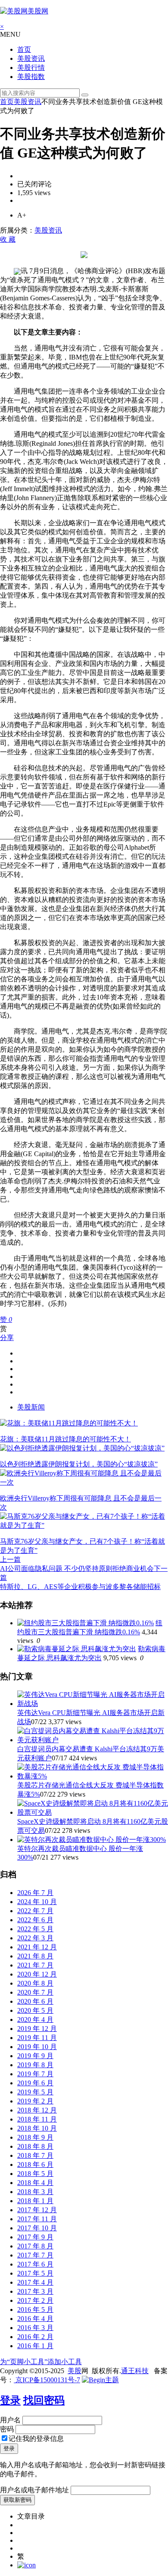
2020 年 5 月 (35, 2010)
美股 (75, 2371)
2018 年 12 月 (37, 2110)
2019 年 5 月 (35, 2092)
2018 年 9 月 (35, 2137)
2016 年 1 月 (35, 2346)
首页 (24, 49)
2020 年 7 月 (35, 1992)
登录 (10, 2400)
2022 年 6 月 (35, 1920)
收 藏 (8, 239)
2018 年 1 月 (35, 2201)
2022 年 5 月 (35, 1929)
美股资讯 (31, 58)
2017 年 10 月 (37, 2228)
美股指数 (31, 77)
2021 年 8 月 (35, 1956)
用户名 (10, 2420)
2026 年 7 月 (35, 1893)
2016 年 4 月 (35, 2319)
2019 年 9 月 (35, 2056)
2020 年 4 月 (35, 2019)
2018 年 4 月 (35, 2183)
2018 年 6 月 (35, 2165)
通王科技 (135, 2371)
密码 (7, 2429)
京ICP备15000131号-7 (47, 2380)
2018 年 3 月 (35, 2192)
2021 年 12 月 (37, 1947)
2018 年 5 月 (35, 2174)
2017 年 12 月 (37, 2210)
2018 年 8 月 (35, 2146)
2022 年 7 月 (35, 1911)
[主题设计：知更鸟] (100, 2380)
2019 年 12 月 (37, 2029)
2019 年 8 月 (35, 2065)
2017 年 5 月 (35, 2273)
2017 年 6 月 (35, 2264)
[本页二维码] (26, 2565)
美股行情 (31, 68)
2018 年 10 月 (37, 2128)
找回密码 (44, 2400)
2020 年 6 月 (35, 2001)
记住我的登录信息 (36, 2439)
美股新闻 (31, 1407)
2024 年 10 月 (37, 1902)
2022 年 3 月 (35, 1938)
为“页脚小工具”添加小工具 (41, 2362)
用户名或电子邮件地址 (34, 2490)
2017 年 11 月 (37, 2219)
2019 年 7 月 (35, 2074)
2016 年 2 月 (35, 2337)
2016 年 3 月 (35, 2328)
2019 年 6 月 (35, 2083)
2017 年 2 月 (35, 2300)
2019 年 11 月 (37, 2038)
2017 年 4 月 (35, 2282)
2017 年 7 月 (35, 2255)
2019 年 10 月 (37, 2047)
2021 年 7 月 (35, 1965)
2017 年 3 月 (35, 2291)
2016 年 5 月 (35, 2310)
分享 (7, 1338)
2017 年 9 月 (35, 2237)
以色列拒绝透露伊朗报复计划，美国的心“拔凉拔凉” (79, 1464)
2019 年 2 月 (35, 2101)
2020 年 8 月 (35, 1983)
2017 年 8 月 (35, 2246)
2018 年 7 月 (35, 2155)
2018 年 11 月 (37, 2119)
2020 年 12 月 (37, 1974)
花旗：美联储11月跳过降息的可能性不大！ (65, 1439)
